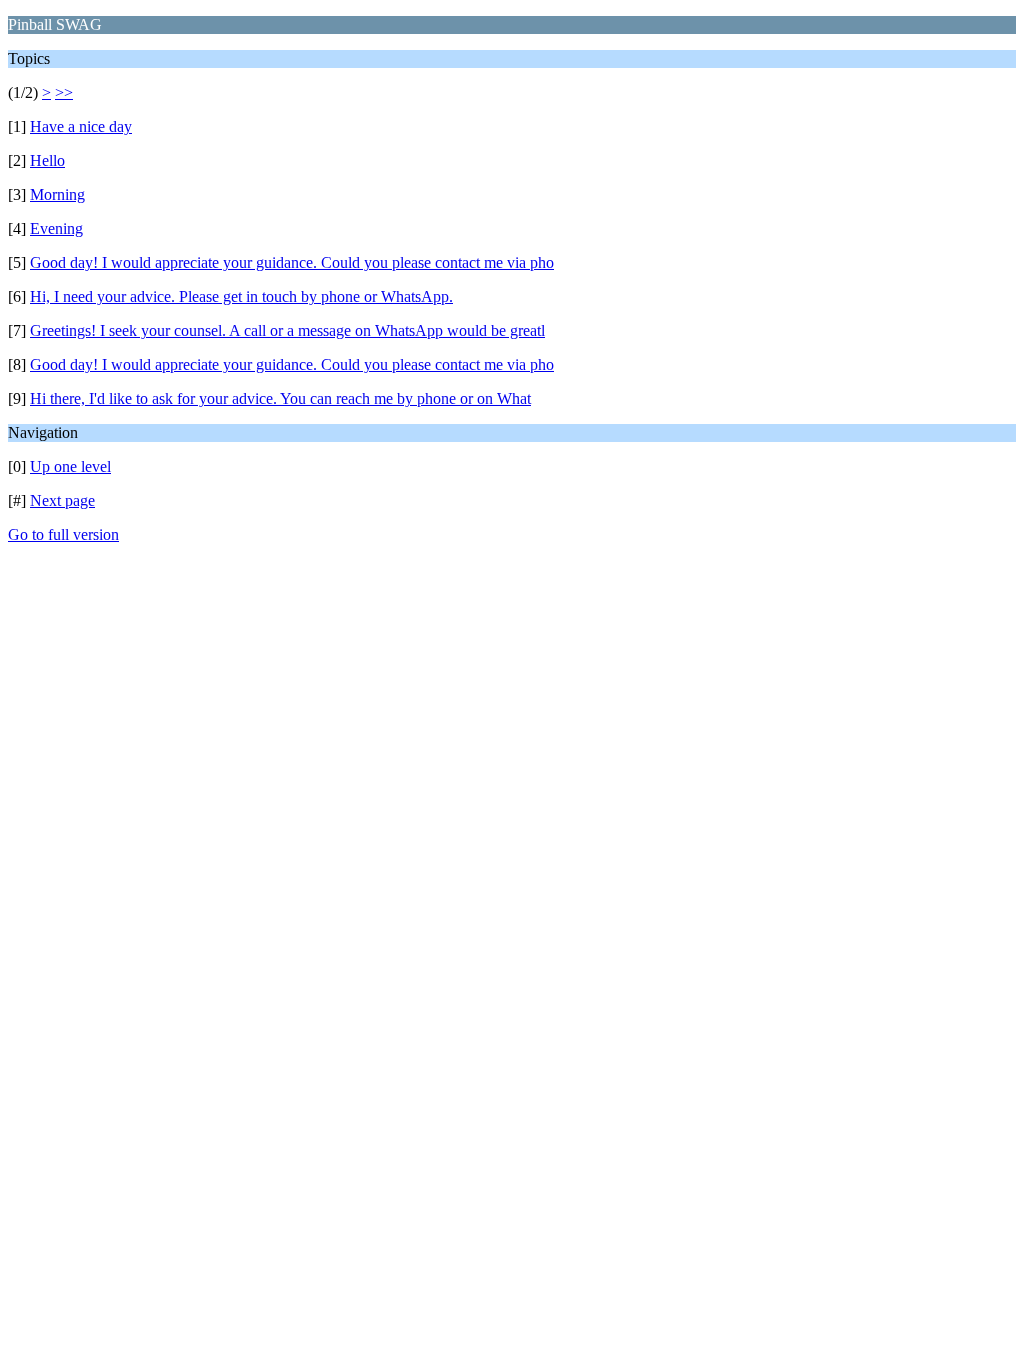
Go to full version (63, 534)
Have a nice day (81, 126)
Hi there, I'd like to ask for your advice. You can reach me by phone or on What (280, 398)
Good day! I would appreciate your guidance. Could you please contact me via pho (292, 262)
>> (64, 92)
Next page (62, 500)
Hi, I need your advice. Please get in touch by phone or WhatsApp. (241, 296)
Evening (56, 228)
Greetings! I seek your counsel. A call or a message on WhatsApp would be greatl (287, 330)
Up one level (70, 466)
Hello (47, 160)
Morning (57, 194)
